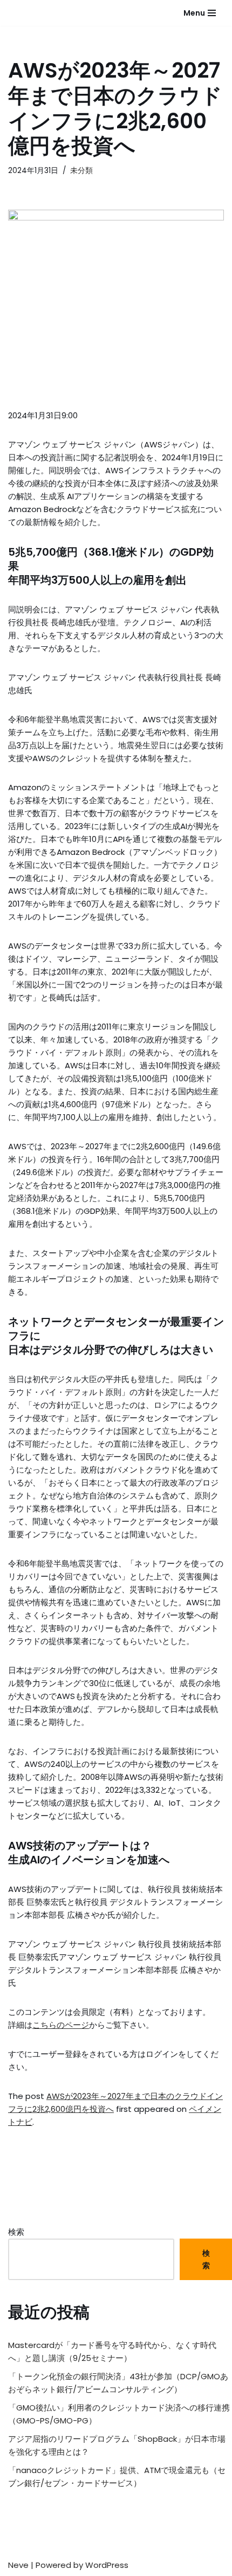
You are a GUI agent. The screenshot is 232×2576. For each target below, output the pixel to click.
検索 (16, 2232)
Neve (18, 2565)
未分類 (81, 171)
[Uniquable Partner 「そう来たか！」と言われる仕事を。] (35, 13)
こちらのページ (61, 2025)
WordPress (107, 2565)
